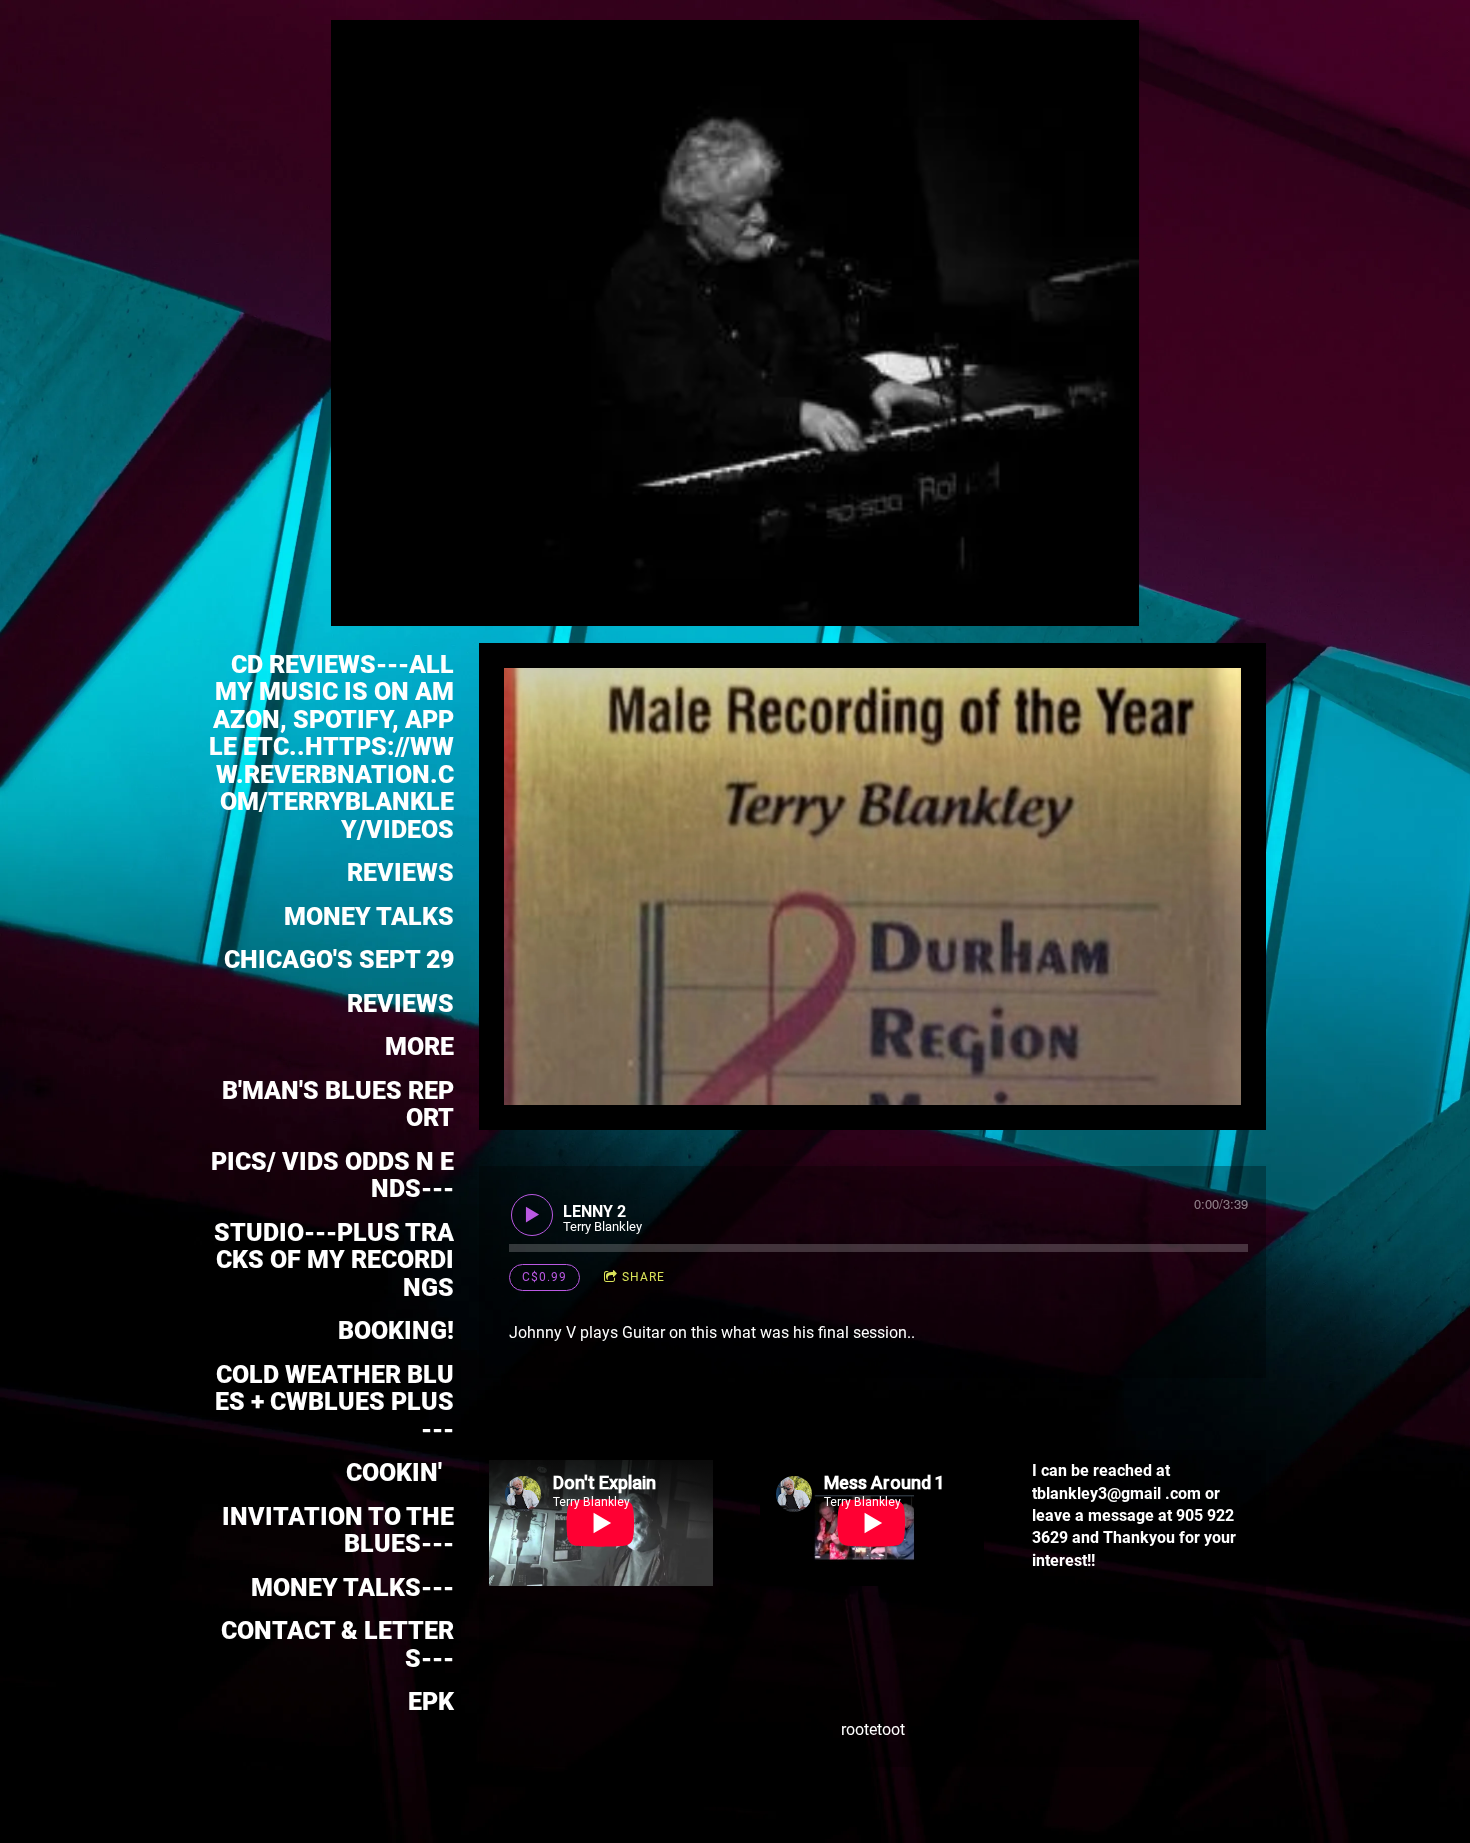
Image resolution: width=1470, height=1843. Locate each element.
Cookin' (400, 1472)
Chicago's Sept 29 (339, 959)
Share (643, 1277)
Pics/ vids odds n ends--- (332, 1175)
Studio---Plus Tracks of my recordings (334, 1260)
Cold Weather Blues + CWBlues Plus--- (334, 1402)
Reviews (400, 1003)
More (419, 1046)
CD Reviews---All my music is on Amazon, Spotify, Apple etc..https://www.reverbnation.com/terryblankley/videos (331, 747)
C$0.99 (544, 1277)
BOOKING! (396, 1330)
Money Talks (369, 916)
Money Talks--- (352, 1587)
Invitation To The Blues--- (338, 1530)
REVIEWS (400, 872)
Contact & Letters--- (334, 1644)
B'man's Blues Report (338, 1104)
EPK (431, 1701)
